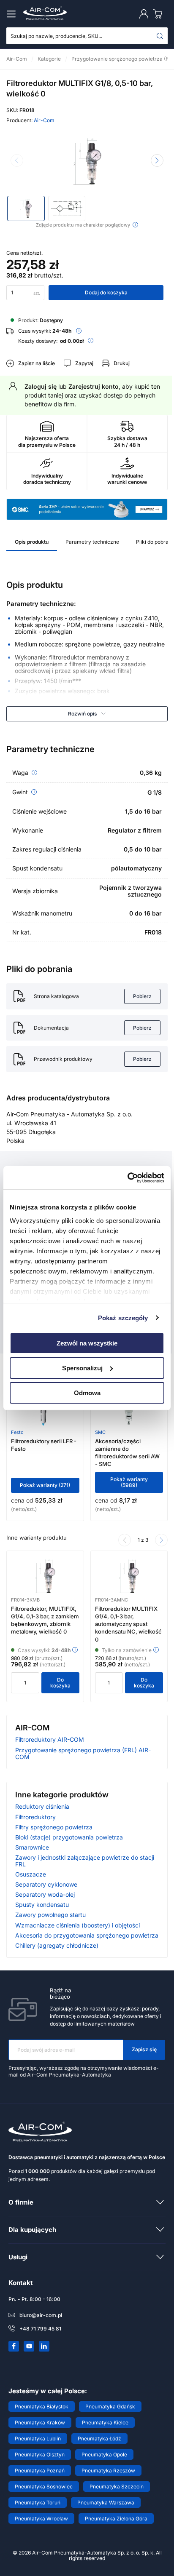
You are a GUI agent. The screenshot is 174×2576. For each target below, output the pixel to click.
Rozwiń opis (82, 714)
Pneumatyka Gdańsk (110, 2406)
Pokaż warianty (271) (45, 1485)
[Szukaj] (160, 36)
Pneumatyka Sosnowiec (44, 2487)
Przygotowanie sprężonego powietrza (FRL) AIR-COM (83, 1753)
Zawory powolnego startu (50, 1915)
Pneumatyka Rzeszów (108, 2471)
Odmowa (87, 1392)
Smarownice (32, 1847)
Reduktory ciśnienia (42, 1806)
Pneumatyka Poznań (40, 2471)
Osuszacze (31, 1874)
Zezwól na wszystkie (87, 1343)
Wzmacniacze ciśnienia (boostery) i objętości (77, 1925)
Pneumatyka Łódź (99, 2439)
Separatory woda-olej (45, 1894)
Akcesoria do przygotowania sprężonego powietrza (87, 1935)
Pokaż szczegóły (123, 1317)
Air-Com (44, 120)
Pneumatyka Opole (104, 2455)
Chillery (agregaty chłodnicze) (57, 1945)
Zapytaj (84, 363)
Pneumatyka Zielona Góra (116, 2519)
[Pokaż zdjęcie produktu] (26, 208)
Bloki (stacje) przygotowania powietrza (69, 1837)
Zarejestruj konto (94, 386)
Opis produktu (32, 542)
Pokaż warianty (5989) (129, 1482)
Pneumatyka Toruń (38, 2503)
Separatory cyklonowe (46, 1884)
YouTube (29, 2346)
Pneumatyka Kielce (105, 2423)
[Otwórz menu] (13, 14)
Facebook (14, 2346)
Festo (17, 1432)
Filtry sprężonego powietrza (54, 1827)
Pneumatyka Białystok (42, 2406)
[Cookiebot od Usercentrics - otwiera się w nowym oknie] (127, 1177)
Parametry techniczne (92, 542)
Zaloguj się (41, 386)
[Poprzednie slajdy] (125, 1540)
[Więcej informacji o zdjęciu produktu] (135, 225)
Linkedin (44, 2346)
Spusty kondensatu (42, 1905)
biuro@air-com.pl (41, 2315)
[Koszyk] (160, 14)
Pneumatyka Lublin (38, 2439)
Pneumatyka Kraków (40, 2423)
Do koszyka (60, 1683)
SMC (100, 1432)
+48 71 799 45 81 (40, 2329)
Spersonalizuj (82, 1368)
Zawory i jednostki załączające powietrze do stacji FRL (85, 1861)
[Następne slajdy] (161, 1540)
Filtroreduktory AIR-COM (50, 1739)
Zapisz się (144, 2049)
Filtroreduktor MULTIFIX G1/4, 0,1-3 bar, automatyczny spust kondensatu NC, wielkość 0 (128, 1624)
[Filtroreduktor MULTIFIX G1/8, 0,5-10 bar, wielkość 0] (87, 161)
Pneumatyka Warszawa (106, 2503)
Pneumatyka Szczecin (117, 2487)
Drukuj (122, 363)
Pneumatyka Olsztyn (40, 2455)
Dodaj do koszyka (106, 292)
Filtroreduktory (35, 1817)
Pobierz (142, 996)
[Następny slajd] (157, 160)
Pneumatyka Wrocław (41, 2519)
